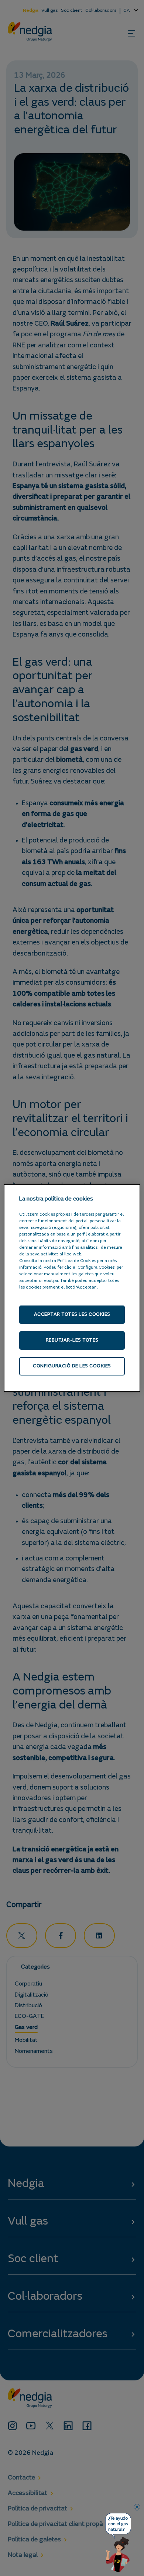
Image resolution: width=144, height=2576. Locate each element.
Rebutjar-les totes (72, 1340)
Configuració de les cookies (72, 1366)
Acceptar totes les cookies (72, 1315)
